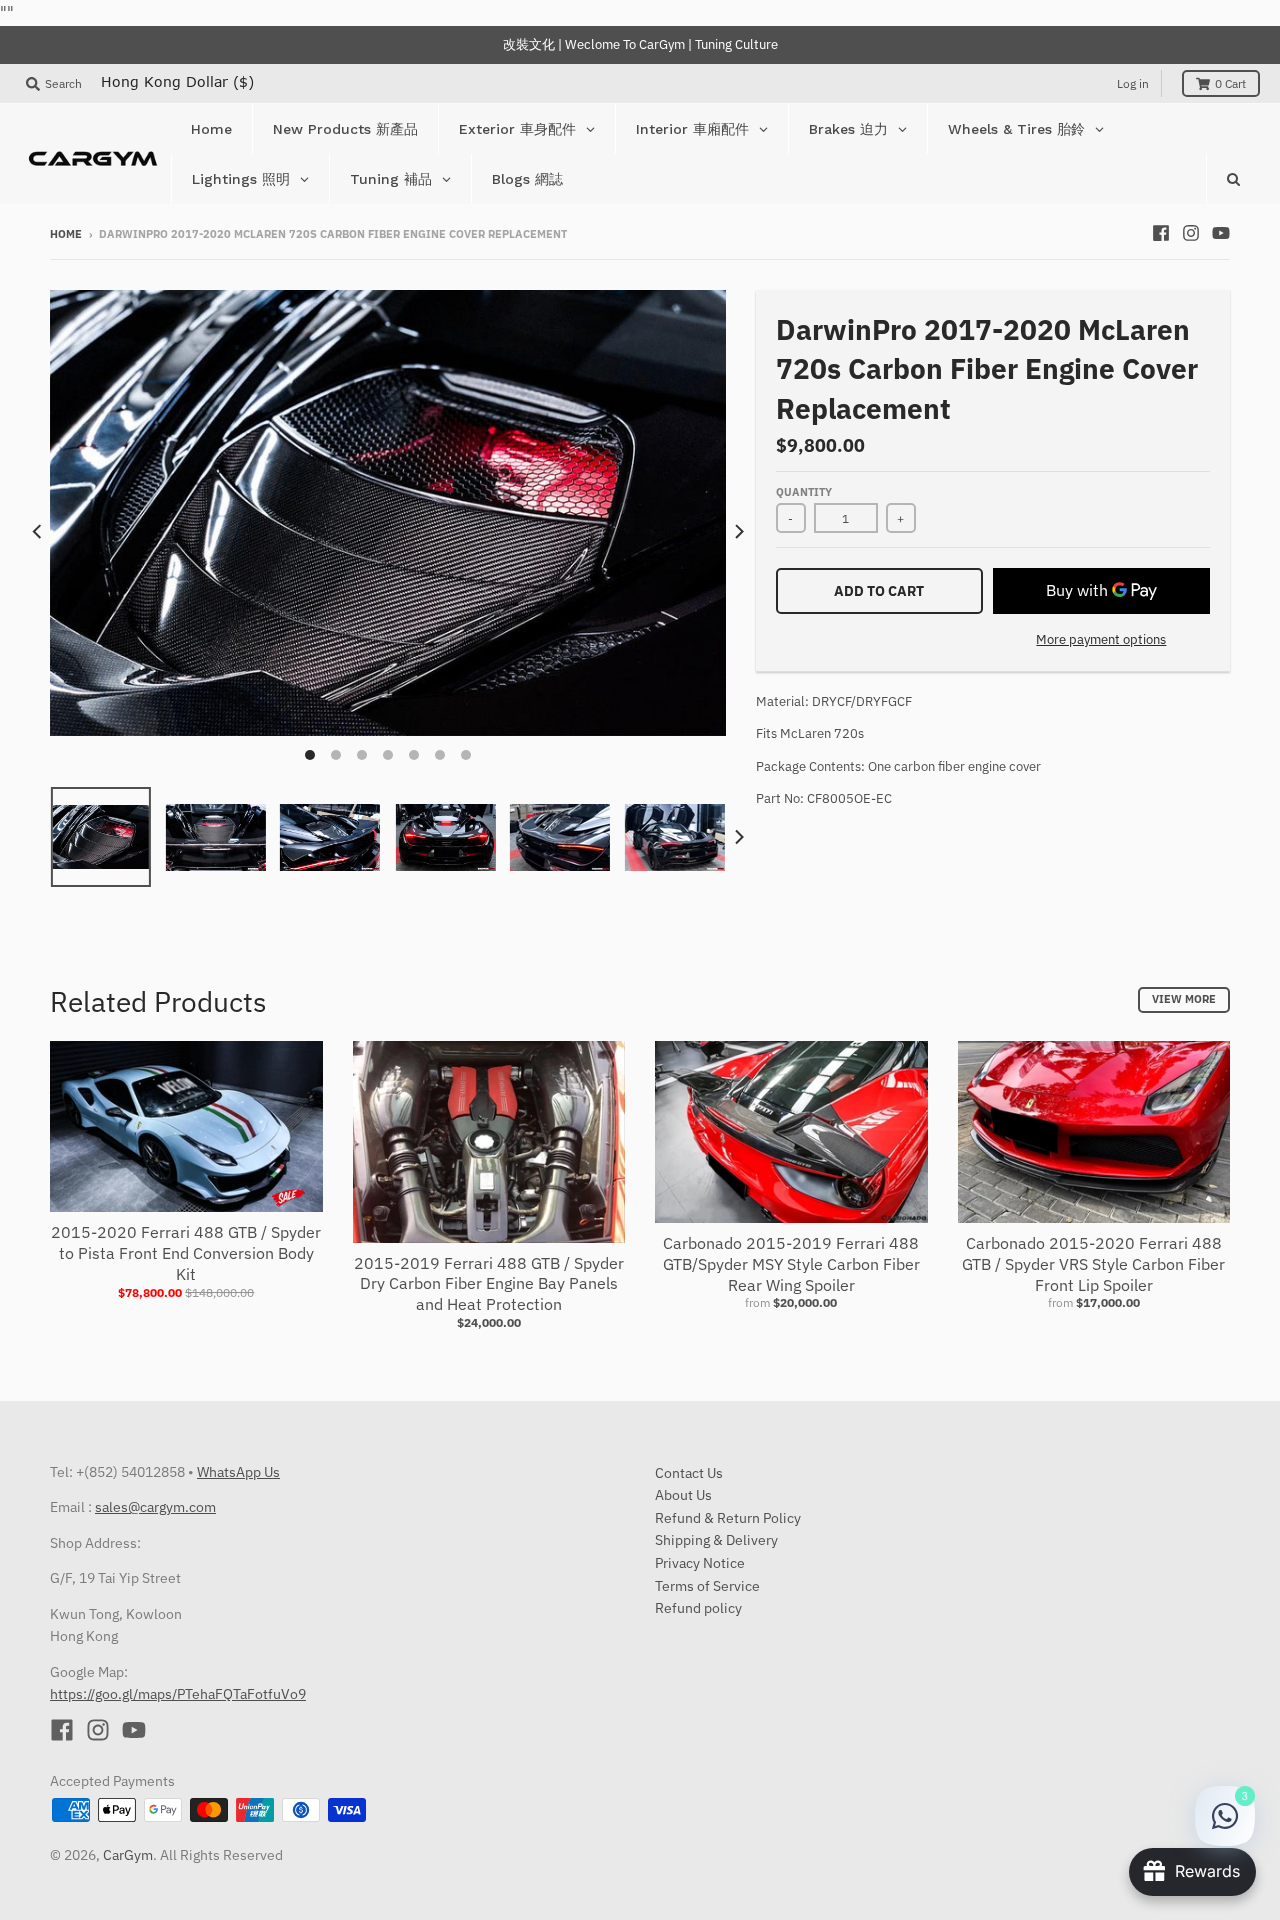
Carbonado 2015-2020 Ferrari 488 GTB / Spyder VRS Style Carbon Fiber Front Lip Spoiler (1093, 1264)
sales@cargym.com (155, 1507)
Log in (1133, 83)
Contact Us (689, 1473)
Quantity (804, 492)
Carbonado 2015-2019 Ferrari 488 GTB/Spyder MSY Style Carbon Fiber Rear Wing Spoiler (791, 1264)
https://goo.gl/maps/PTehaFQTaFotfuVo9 (178, 1694)
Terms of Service (707, 1586)
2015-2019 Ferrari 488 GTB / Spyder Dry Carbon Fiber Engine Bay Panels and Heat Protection (489, 1284)
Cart (1230, 83)
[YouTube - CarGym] (1221, 233)
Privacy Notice (700, 1563)
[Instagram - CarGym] (1191, 233)
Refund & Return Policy (728, 1518)
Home (66, 234)
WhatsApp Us (238, 1472)
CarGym (128, 1855)
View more (1184, 999)
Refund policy (698, 1608)
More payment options (1101, 639)
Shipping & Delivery (716, 1540)
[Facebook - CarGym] (1161, 233)
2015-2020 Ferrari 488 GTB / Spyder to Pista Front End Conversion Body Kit (186, 1253)
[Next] (738, 531)
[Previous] (38, 531)
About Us (683, 1495)
